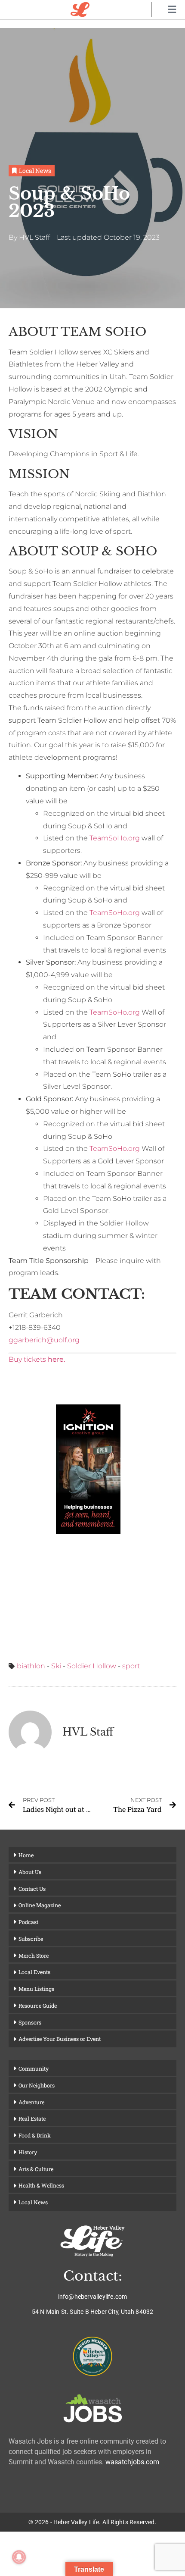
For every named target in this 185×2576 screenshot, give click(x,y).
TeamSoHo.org (115, 838)
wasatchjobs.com (132, 2462)
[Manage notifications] (19, 2557)
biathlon (31, 1666)
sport (131, 1666)
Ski (56, 1666)
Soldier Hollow (92, 1666)
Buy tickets (37, 1359)
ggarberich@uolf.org (44, 1340)
